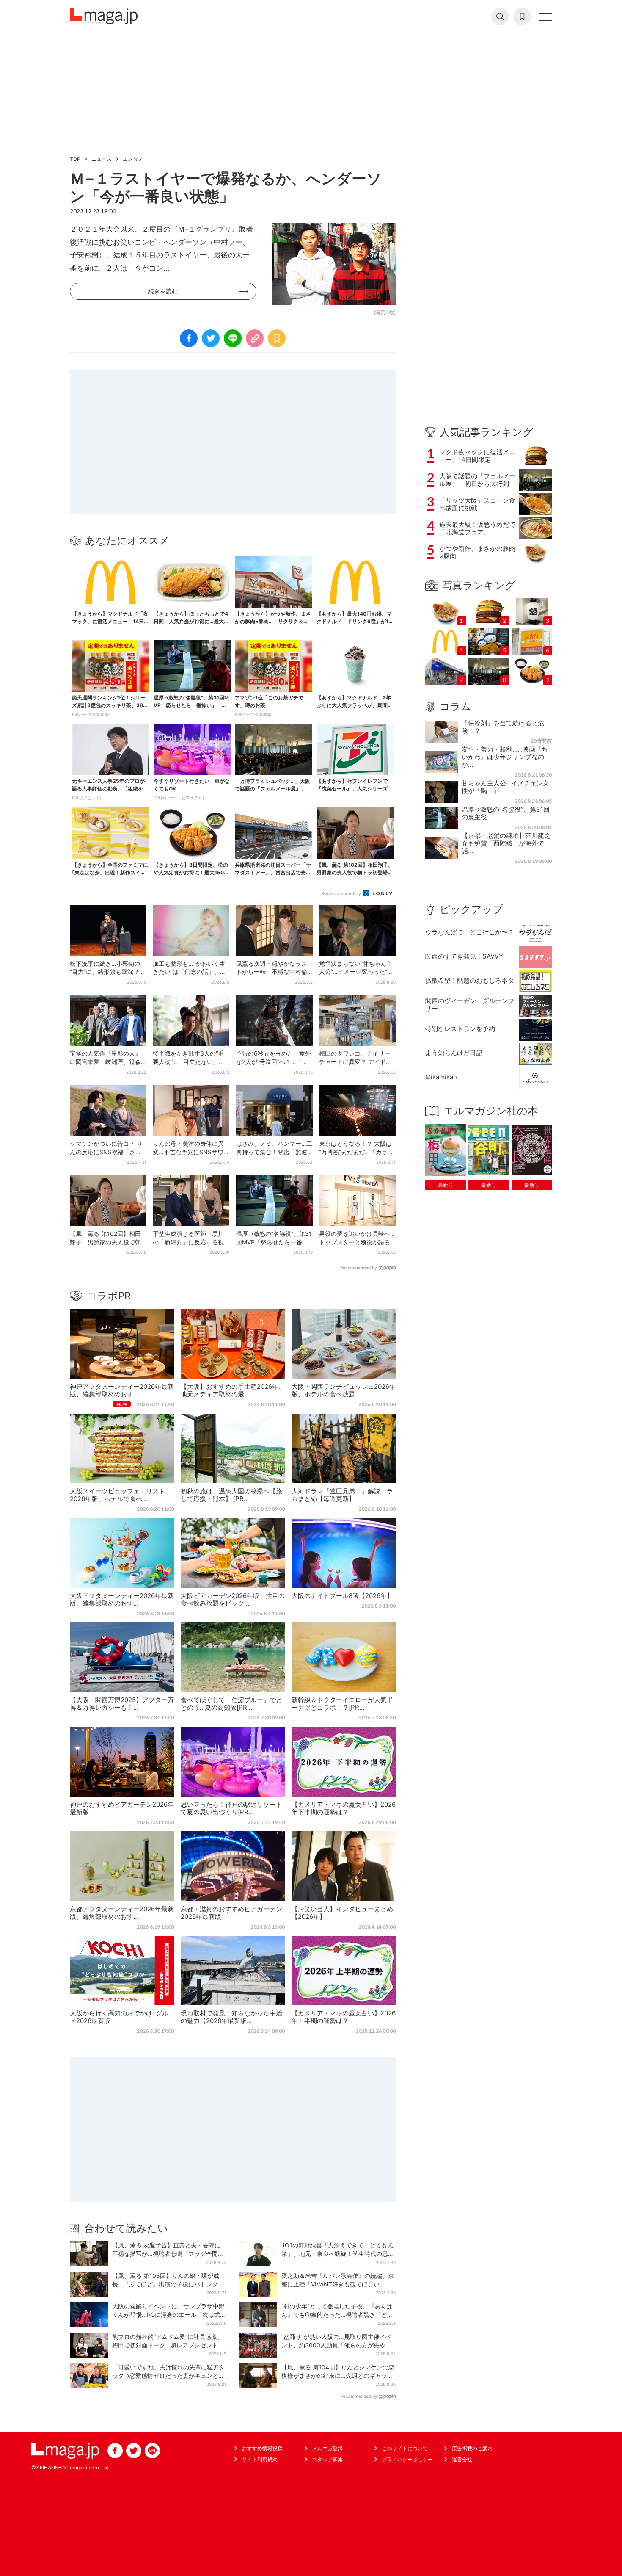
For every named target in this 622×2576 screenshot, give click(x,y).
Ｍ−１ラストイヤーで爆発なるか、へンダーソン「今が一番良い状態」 (226, 187)
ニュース (102, 159)
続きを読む (163, 291)
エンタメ (133, 159)
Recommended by (342, 893)
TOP (75, 159)
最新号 (446, 1185)
